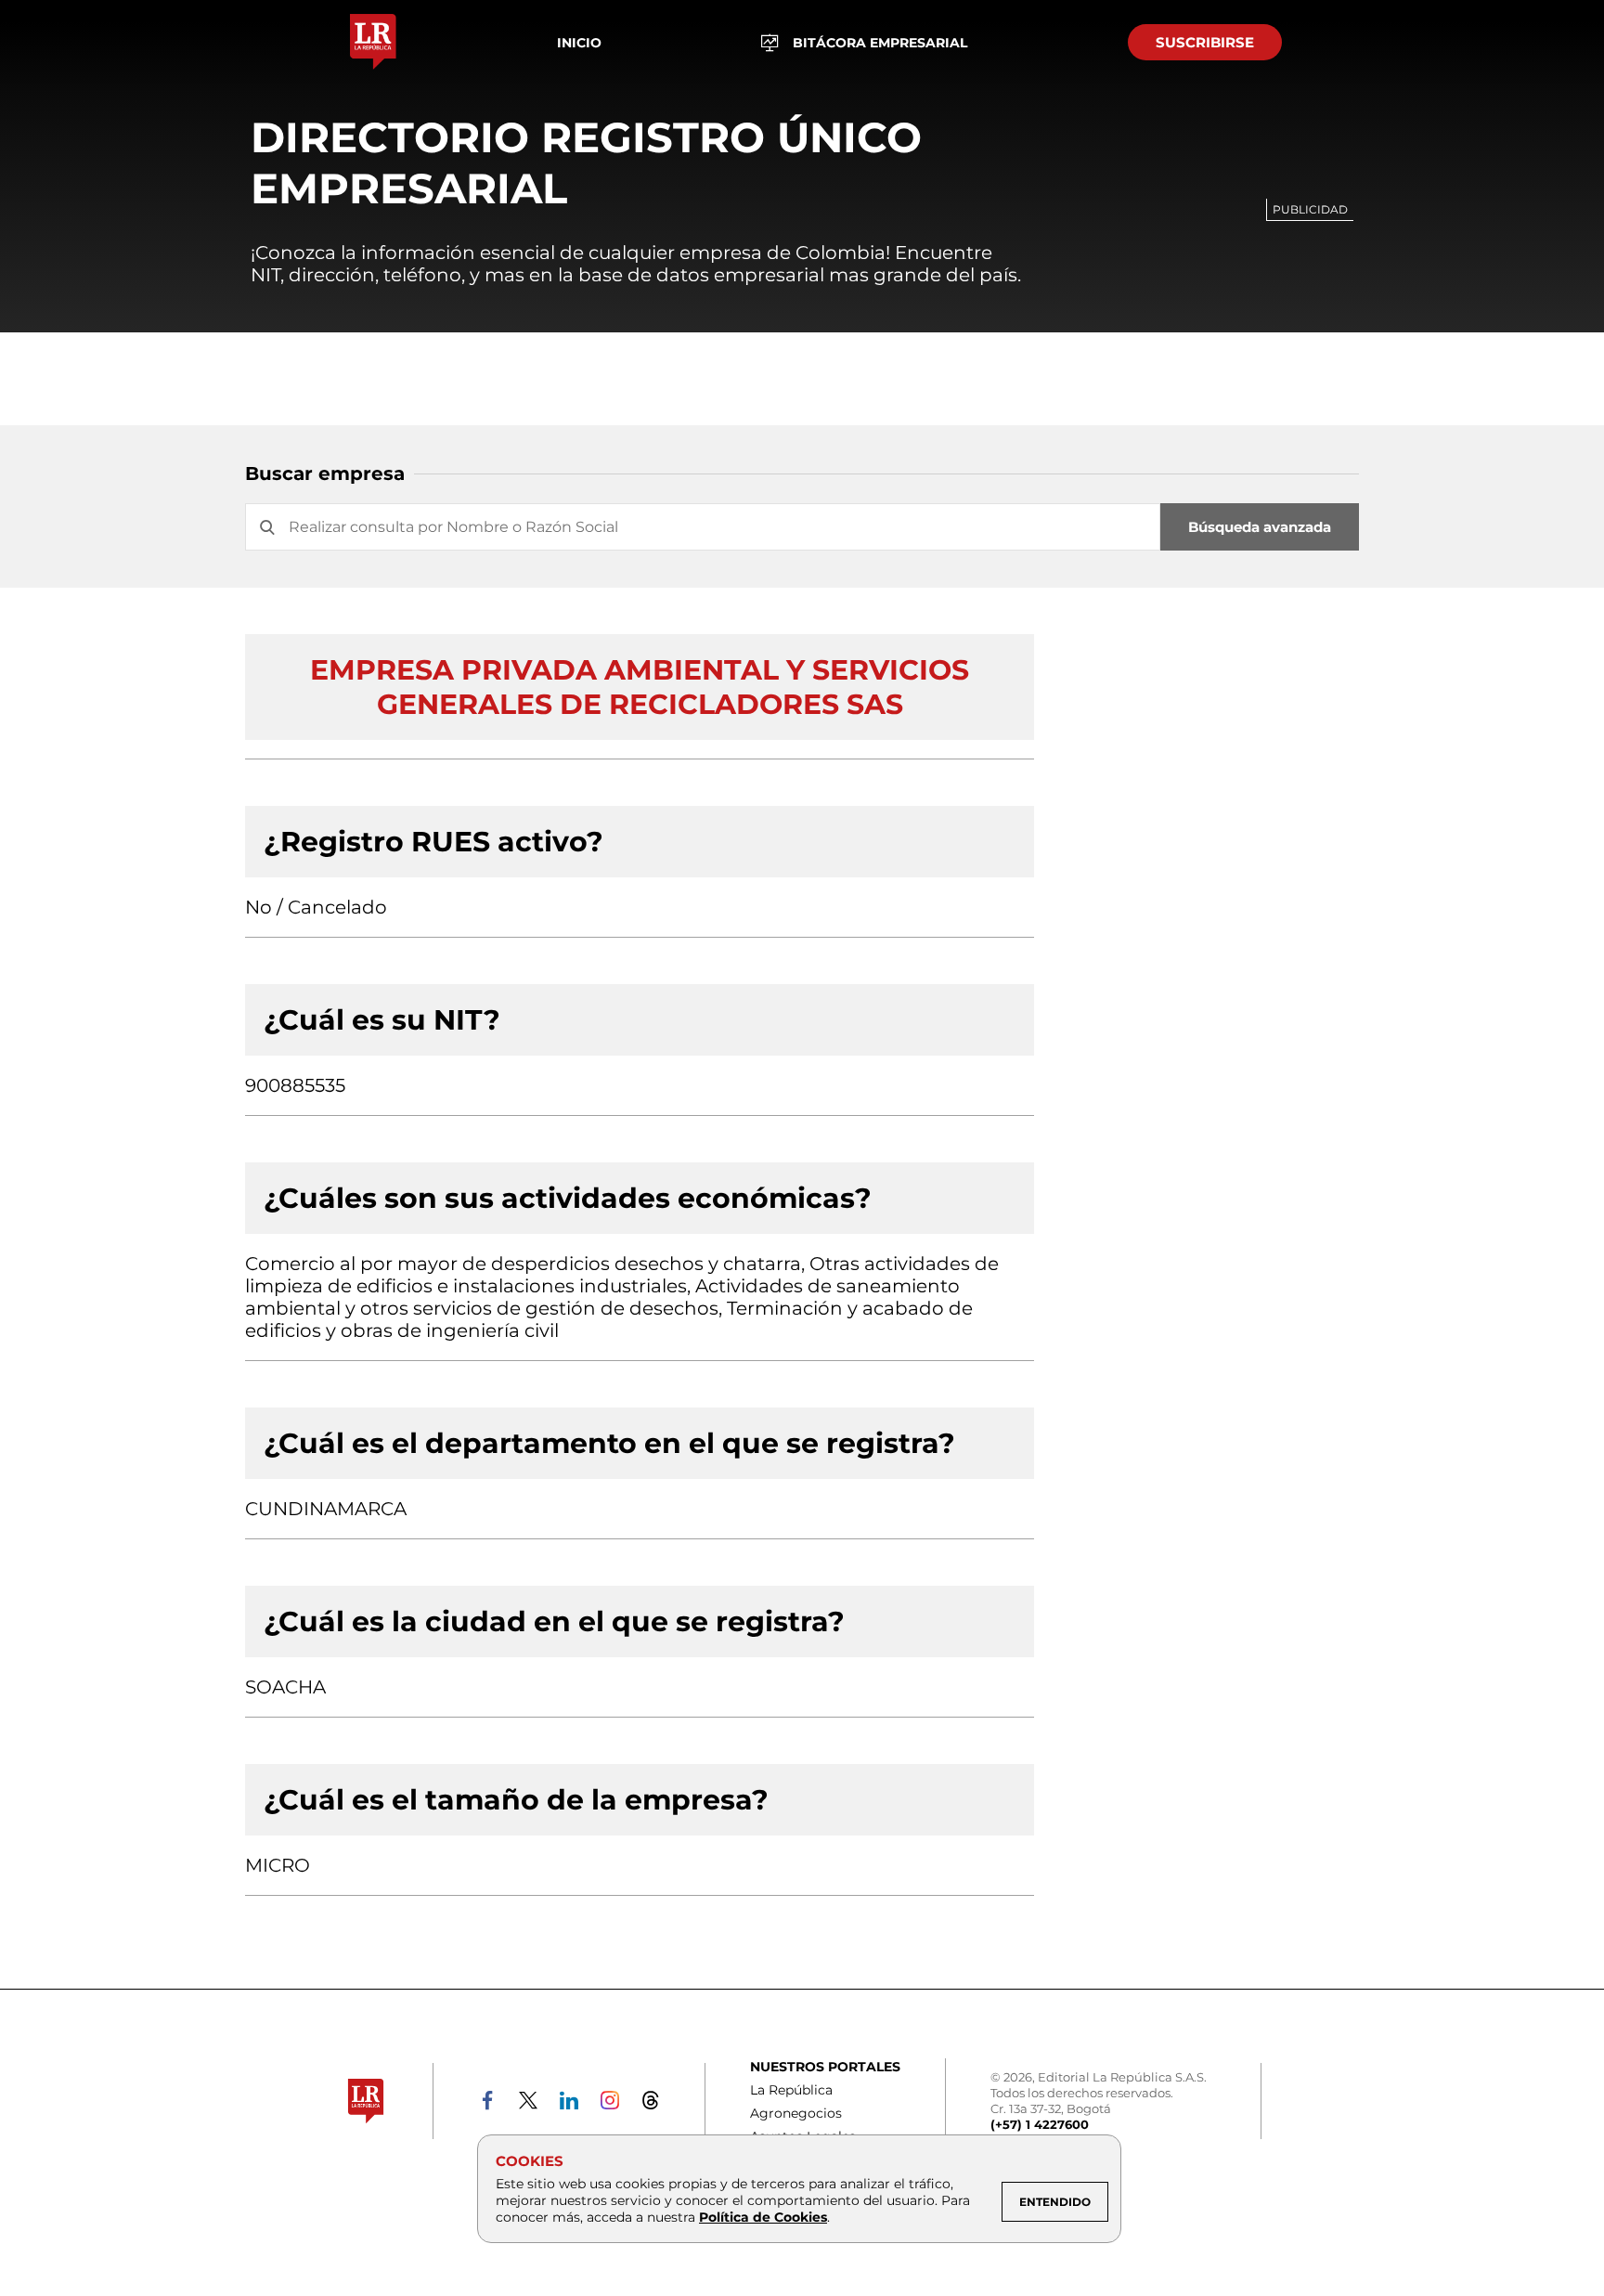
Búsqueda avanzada (1260, 527)
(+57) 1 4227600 (1040, 2124)
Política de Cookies (763, 2217)
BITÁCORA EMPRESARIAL (880, 43)
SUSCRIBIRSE (1205, 42)
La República (791, 2090)
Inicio (579, 43)
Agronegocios (796, 2113)
